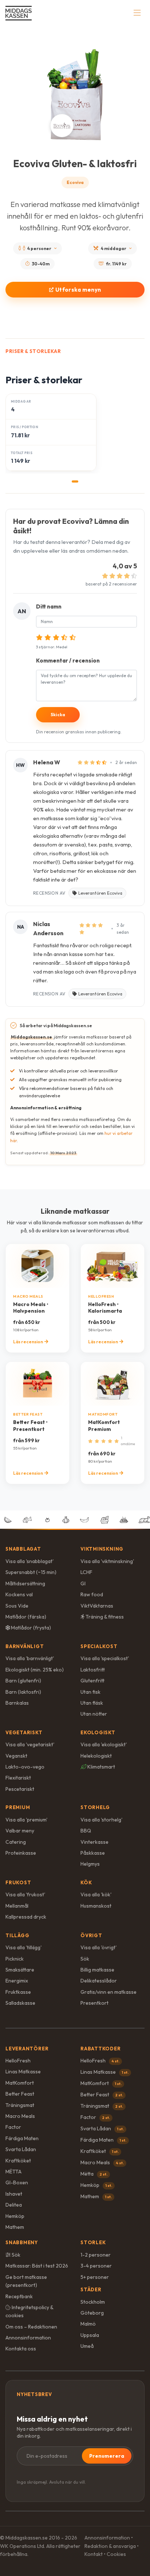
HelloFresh (18, 2061)
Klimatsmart (101, 1767)
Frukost (18, 1882)
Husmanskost (96, 1906)
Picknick (15, 1959)
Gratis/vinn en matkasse (108, 1992)
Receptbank (19, 2296)
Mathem (15, 2227)
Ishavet (14, 2194)
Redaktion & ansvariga (110, 2546)
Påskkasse (93, 1853)
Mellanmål (17, 1906)
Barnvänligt (25, 1646)
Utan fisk (90, 1692)
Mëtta (94, 2174)
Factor (13, 2127)
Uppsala (90, 2335)
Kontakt (94, 2554)
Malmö (88, 2324)
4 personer (39, 248)
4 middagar (114, 248)
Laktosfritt (93, 1670)
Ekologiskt (98, 1732)
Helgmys (90, 1864)
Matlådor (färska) (26, 1617)
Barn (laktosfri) (23, 1692)
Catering (16, 1842)
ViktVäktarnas (97, 1606)
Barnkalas (17, 1703)
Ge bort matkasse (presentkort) (26, 2281)
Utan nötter (94, 1714)
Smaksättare (20, 1970)
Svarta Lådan (21, 2149)
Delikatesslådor (99, 1981)
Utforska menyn (78, 290)
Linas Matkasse (23, 2072)
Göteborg (92, 2313)
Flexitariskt (18, 1778)
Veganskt (16, 1756)
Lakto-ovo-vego (25, 1767)
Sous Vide (17, 1606)
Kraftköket (18, 2161)
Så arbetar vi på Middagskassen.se (56, 1026)
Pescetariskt (20, 1789)
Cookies (116, 2554)
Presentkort (94, 2003)
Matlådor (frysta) (30, 1628)
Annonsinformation (28, 2338)
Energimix (17, 1981)
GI (83, 1583)
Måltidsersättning (25, 1583)
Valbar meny (20, 1831)
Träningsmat (20, 2105)
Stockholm (93, 2302)
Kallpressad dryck (26, 1917)
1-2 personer (96, 2255)
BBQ (86, 1831)
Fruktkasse (18, 1992)
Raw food (92, 1594)
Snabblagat (23, 1549)
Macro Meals (20, 2116)
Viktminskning (102, 1549)
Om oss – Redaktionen (31, 2327)
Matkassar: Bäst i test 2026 (37, 2266)
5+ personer (95, 2277)
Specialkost (99, 1646)
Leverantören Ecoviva (100, 893)
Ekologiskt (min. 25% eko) (35, 1670)
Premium (18, 1807)
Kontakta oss (21, 2349)
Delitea (14, 2205)
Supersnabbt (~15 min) (31, 1572)
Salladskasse (20, 2003)
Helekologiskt (96, 1756)
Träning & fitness (104, 1617)
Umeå (87, 2346)
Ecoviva (75, 182)
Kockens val (19, 1594)
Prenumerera (107, 2456)
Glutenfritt (92, 1681)
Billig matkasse (97, 1970)
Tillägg (17, 1935)
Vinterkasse (94, 1842)
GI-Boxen (17, 2183)
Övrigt (91, 1935)
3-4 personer (96, 2266)
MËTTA (13, 2172)
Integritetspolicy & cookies (29, 2311)
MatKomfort (20, 2083)
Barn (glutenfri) (23, 1681)
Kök (86, 1882)
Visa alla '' (29, 1561)
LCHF (86, 1572)
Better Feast (20, 2094)
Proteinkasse (21, 1853)
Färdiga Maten (22, 2138)
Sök (85, 1959)
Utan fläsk (92, 1703)
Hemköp (15, 2216)
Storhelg (95, 1807)
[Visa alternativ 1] (75, 481)
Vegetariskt (24, 1732)
